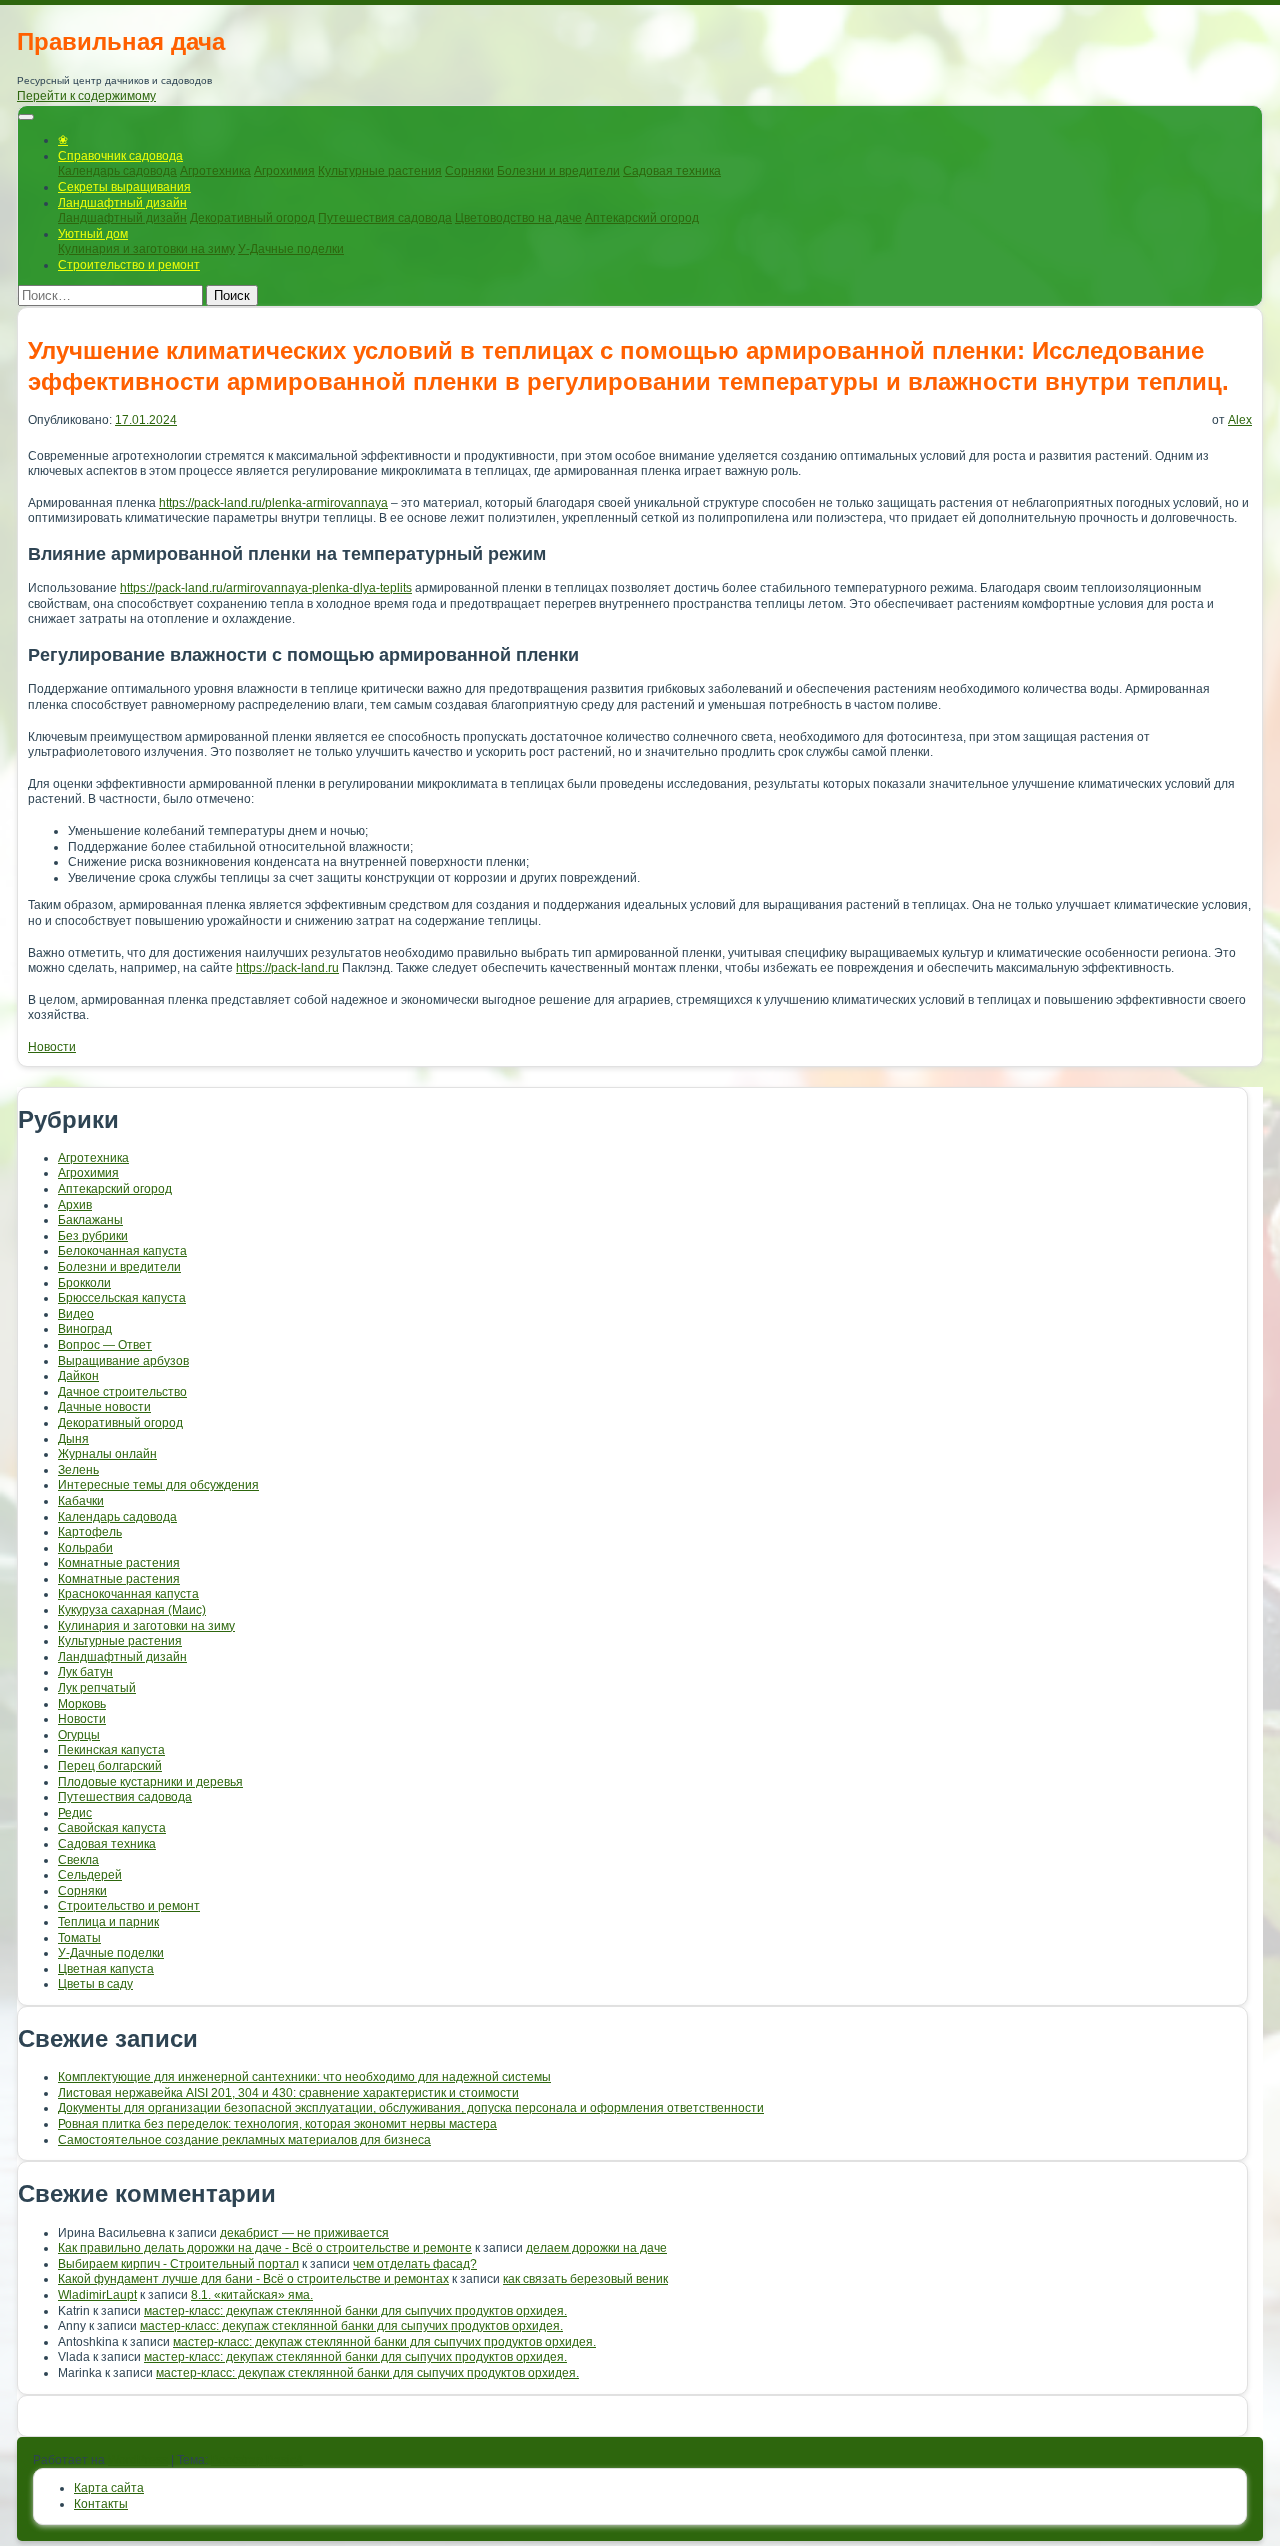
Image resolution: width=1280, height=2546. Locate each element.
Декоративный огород (252, 218)
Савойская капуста (112, 1828)
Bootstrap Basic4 (257, 2460)
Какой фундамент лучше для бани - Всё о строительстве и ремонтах (253, 2279)
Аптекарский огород (642, 218)
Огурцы (79, 1735)
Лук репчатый (97, 1688)
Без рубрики (93, 1236)
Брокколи (84, 1283)
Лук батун (85, 1672)
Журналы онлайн (107, 1454)
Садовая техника (672, 171)
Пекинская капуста (111, 1750)
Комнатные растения (119, 1563)
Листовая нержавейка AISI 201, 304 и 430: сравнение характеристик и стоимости (288, 2093)
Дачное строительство (122, 1392)
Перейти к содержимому (86, 96)
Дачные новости (104, 1407)
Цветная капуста (106, 1969)
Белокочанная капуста (122, 1251)
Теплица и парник (108, 1922)
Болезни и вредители (558, 171)
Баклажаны (90, 1220)
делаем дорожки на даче (596, 2248)
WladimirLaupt (97, 2295)
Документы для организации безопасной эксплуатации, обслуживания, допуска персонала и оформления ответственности (411, 2108)
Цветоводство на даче (518, 218)
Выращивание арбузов (123, 1361)
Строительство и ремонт (129, 265)
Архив (75, 1205)
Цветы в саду (95, 1984)
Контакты (101, 2504)
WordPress (138, 2460)
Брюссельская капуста (122, 1298)
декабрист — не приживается (304, 2233)
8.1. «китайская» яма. (252, 2295)
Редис (75, 1813)
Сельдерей (90, 1875)
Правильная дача (121, 41)
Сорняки (469, 171)
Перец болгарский (110, 1766)
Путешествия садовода (385, 218)
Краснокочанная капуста (128, 1594)
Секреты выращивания (124, 187)
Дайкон (78, 1376)
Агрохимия (284, 171)
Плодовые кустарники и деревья (150, 1782)
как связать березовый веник (585, 2279)
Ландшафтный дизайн (122, 203)
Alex (1240, 420)
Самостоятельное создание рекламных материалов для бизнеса (244, 2140)
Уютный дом (93, 234)
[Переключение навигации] (26, 117)
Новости (52, 1047)
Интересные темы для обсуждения (158, 1485)
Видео (76, 1314)
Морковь (82, 1704)
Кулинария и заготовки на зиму (146, 249)
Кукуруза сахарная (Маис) (132, 1610)
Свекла (78, 1860)
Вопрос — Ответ (105, 1345)
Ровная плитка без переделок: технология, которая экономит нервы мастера (277, 2124)
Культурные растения (380, 171)
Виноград (85, 1329)
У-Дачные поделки (291, 249)
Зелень (78, 1470)
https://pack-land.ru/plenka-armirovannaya (273, 503)
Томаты (79, 1938)
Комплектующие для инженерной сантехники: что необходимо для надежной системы (304, 2077)
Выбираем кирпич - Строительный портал (178, 2264)
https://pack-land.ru (287, 968)
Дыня (73, 1439)
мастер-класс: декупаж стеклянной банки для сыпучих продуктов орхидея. (355, 2311)
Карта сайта (109, 2488)
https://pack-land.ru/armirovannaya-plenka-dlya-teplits (266, 588)
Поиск (232, 295)
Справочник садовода (120, 156)
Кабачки (81, 1501)
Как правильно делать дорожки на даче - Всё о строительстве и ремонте (265, 2248)
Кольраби (85, 1548)
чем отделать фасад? (415, 2264)
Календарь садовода (117, 171)
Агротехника (215, 171)
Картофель (90, 1532)
